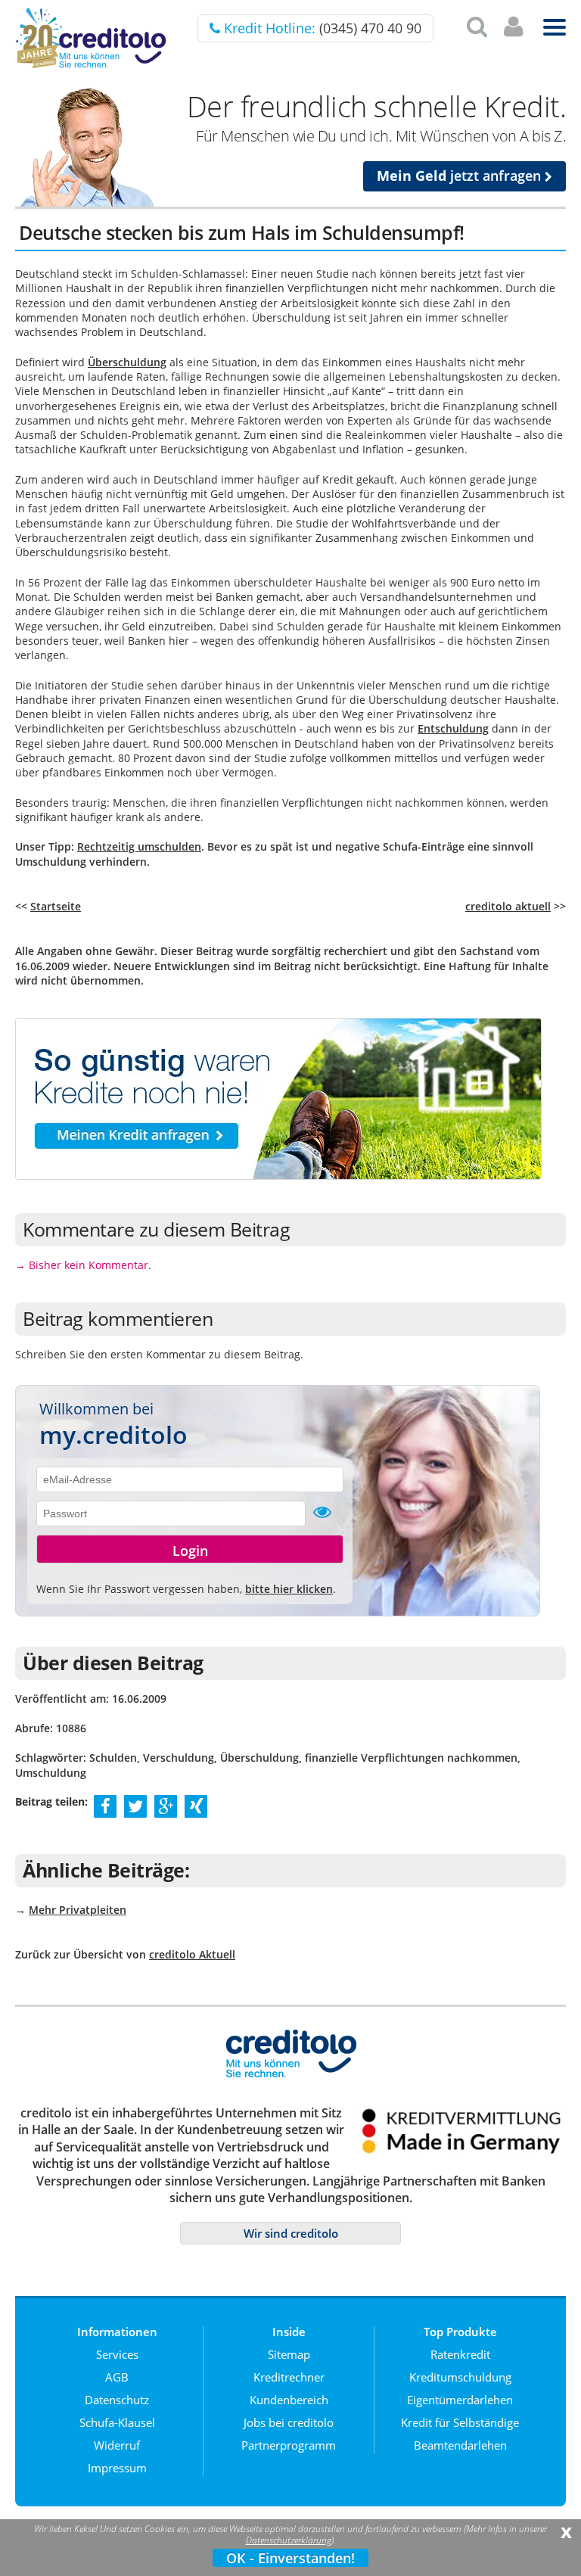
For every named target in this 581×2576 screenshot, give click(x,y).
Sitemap (289, 2354)
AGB (117, 2377)
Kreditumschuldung (460, 2377)
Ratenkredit (460, 2354)
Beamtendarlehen (460, 2445)
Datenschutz (117, 2400)
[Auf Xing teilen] (196, 1806)
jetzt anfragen (461, 176)
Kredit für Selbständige (460, 2422)
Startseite (56, 906)
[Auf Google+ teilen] (166, 1806)
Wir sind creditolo (291, 2233)
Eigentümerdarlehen (460, 2400)
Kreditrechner (289, 2377)
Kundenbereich (289, 2400)
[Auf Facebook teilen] (106, 1806)
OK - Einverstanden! (290, 2558)
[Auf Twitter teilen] (135, 1806)
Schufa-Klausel (117, 2422)
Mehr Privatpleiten (78, 1910)
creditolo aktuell (508, 906)
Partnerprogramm (289, 2445)
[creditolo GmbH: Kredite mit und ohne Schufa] (91, 65)
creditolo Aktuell (192, 1954)
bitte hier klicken (289, 1589)
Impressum (117, 2468)
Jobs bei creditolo (289, 2422)
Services (117, 2354)
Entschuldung (453, 728)
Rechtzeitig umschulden (139, 846)
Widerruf (117, 2445)
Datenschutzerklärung (289, 2540)
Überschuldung (127, 362)
